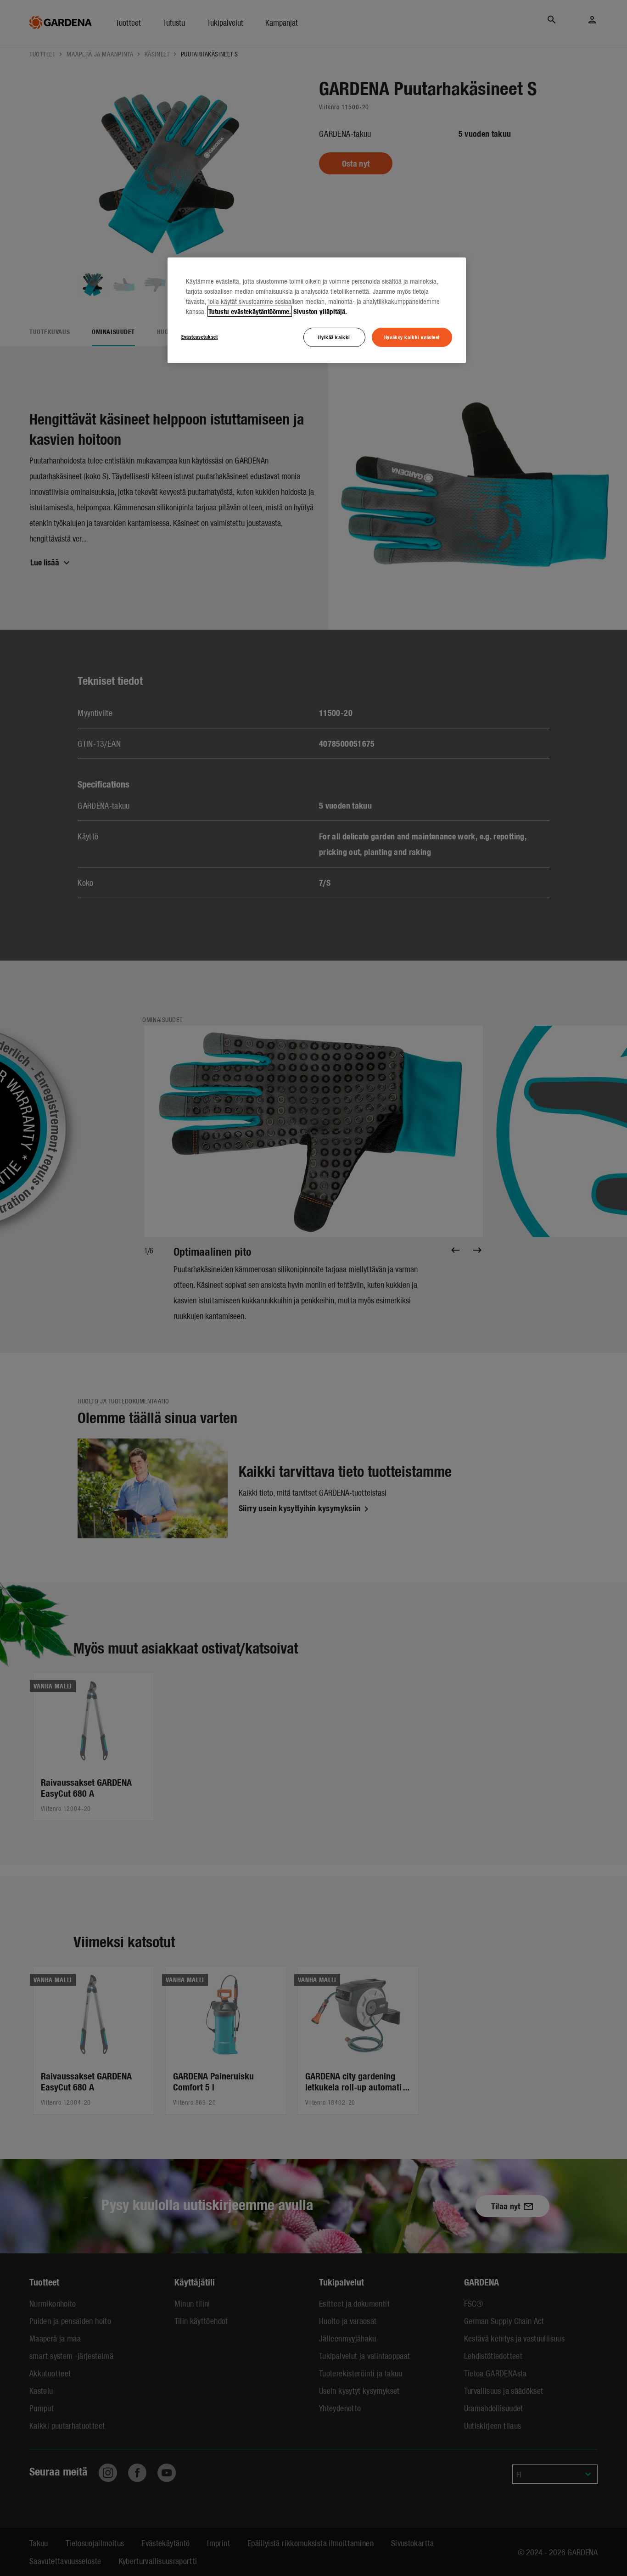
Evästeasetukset (200, 336)
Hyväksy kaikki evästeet (412, 337)
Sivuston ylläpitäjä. (320, 311)
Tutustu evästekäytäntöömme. (250, 311)
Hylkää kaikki (334, 337)
